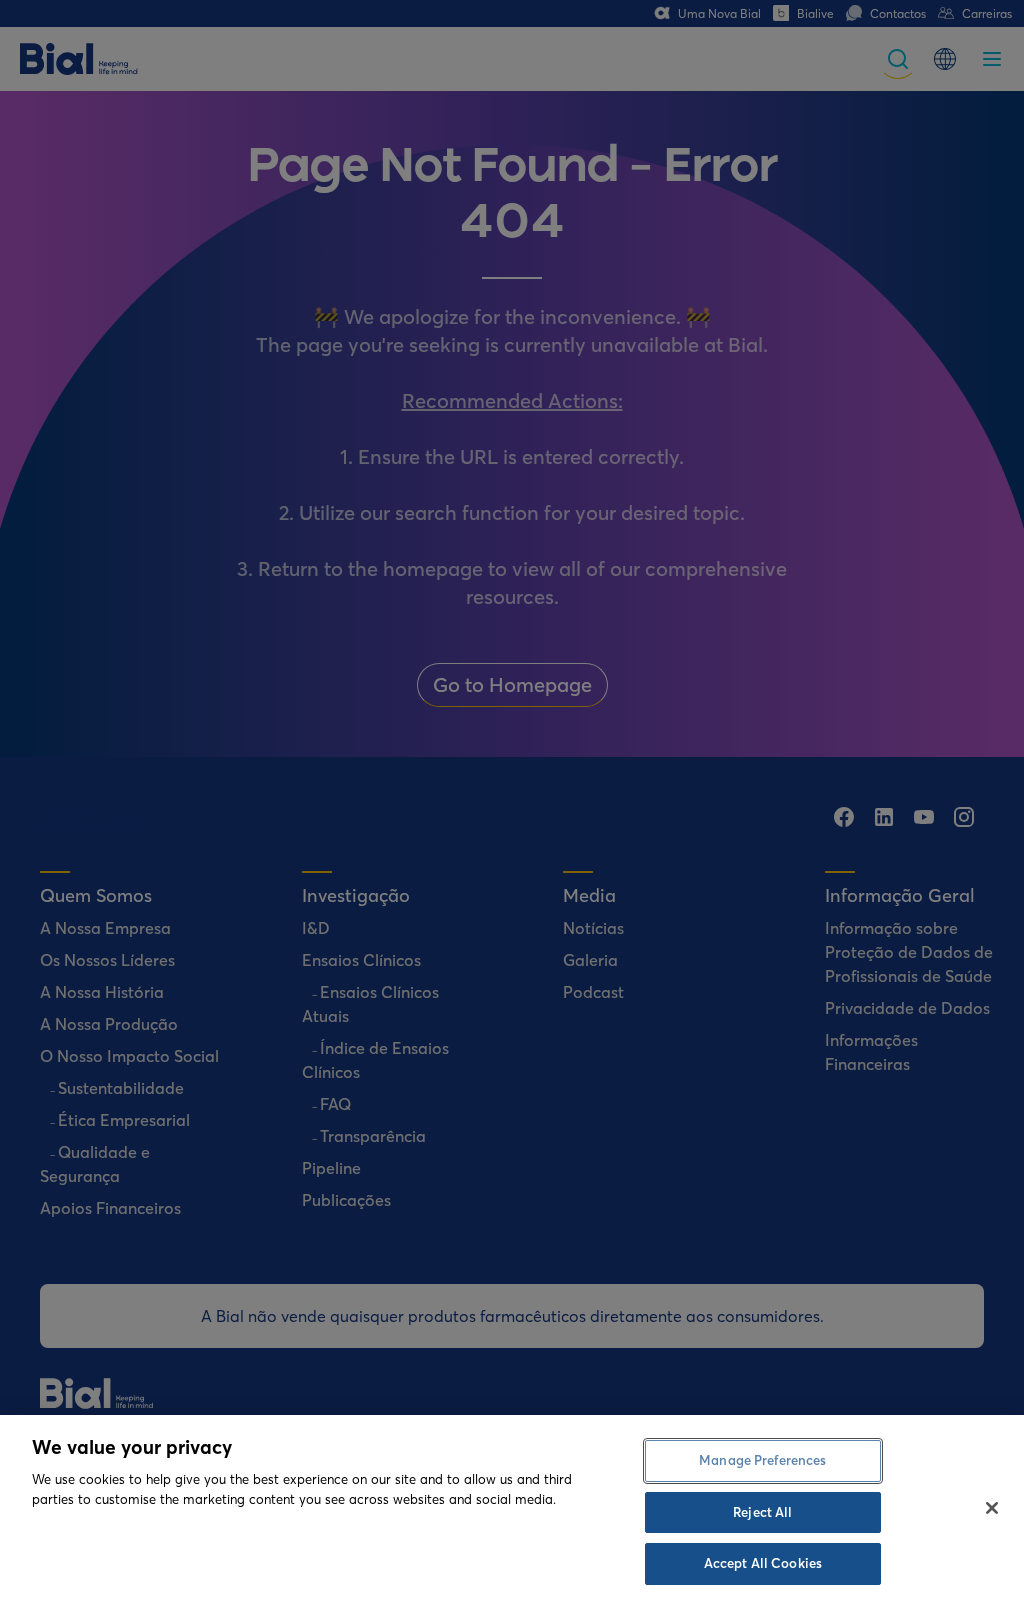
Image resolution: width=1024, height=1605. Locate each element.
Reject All (762, 1512)
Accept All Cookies (763, 1563)
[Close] (992, 1508)
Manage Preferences (762, 1460)
